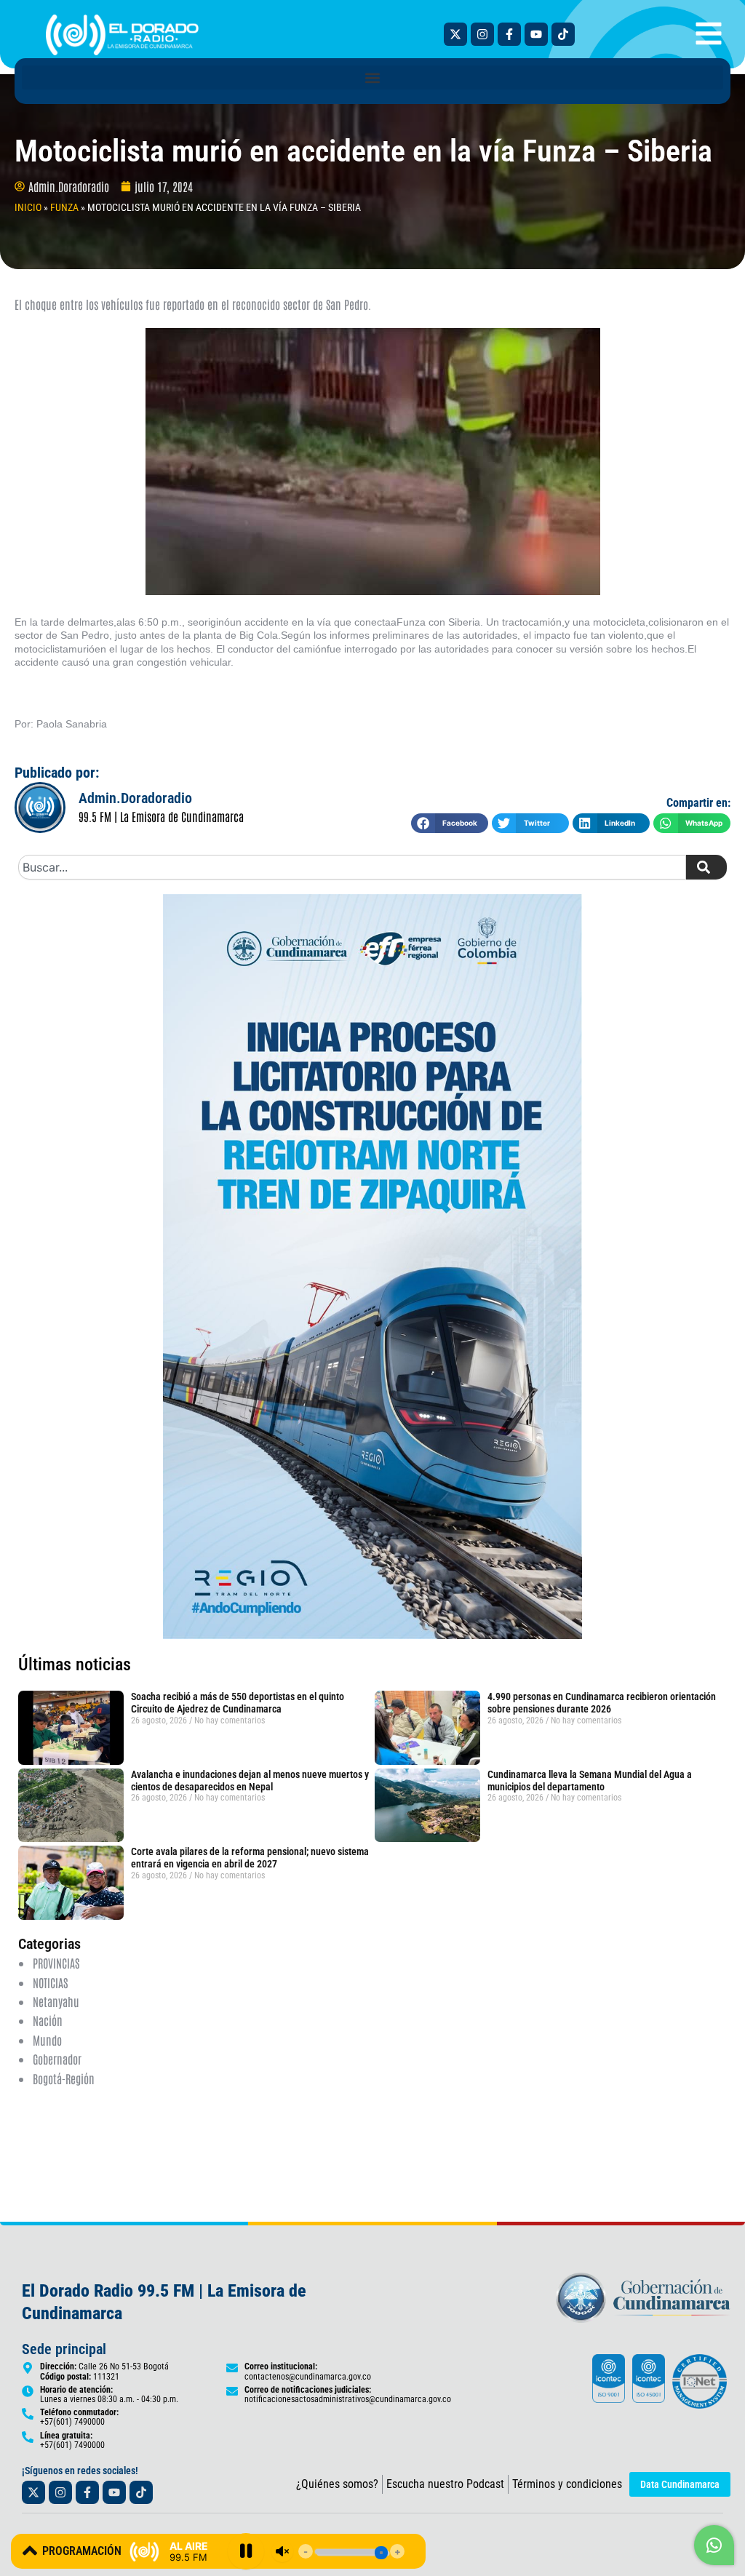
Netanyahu (56, 2001)
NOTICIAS (50, 1982)
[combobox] (352, 867)
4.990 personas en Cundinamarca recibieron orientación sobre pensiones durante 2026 (602, 1703)
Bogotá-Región (64, 2078)
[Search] (706, 867)
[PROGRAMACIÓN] (30, 2551)
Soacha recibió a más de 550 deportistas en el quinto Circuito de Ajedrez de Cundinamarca (238, 1703)
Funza (64, 207)
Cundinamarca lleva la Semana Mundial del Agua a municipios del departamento (590, 1781)
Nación (48, 2020)
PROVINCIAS (56, 1963)
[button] (372, 77)
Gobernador (57, 2059)
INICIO (28, 207)
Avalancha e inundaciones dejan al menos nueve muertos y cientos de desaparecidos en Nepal (250, 1781)
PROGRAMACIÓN (82, 2551)
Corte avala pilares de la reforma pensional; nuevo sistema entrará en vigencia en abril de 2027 (250, 1858)
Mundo (47, 2040)
